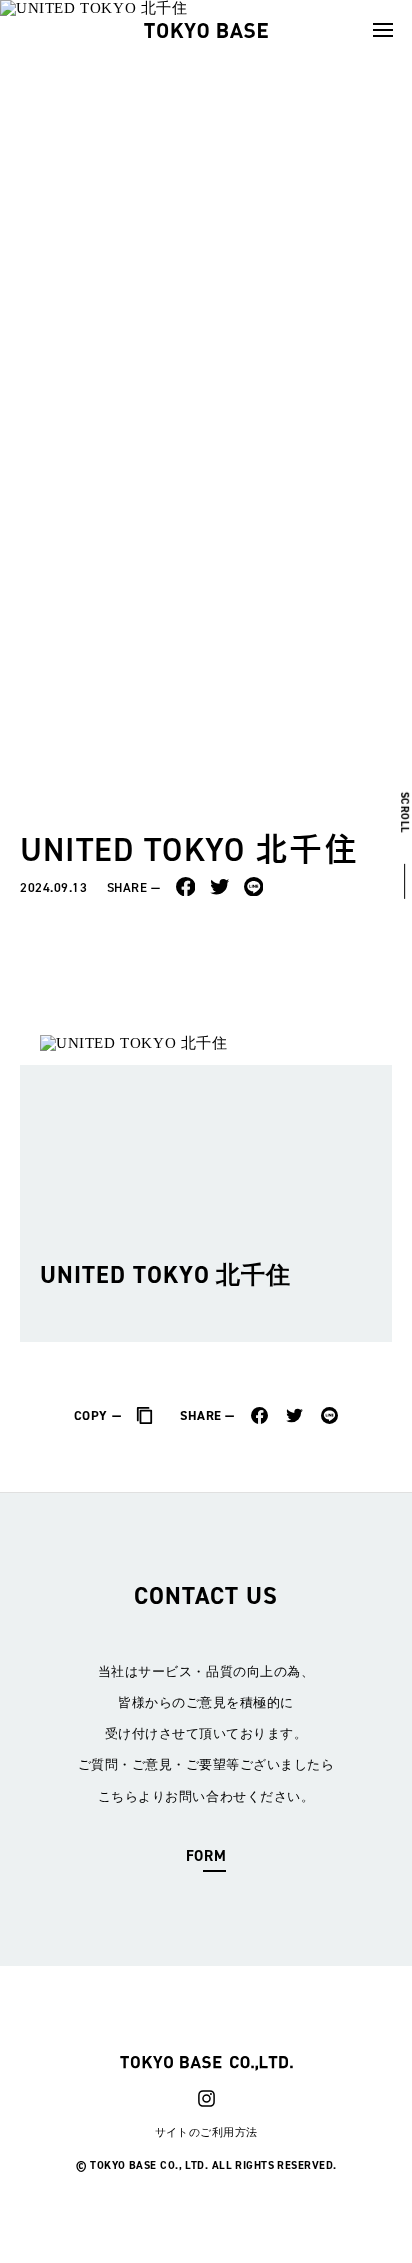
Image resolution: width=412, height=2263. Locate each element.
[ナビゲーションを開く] (383, 30)
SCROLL (404, 812)
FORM (206, 1856)
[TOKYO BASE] (206, 30)
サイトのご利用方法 (206, 2132)
